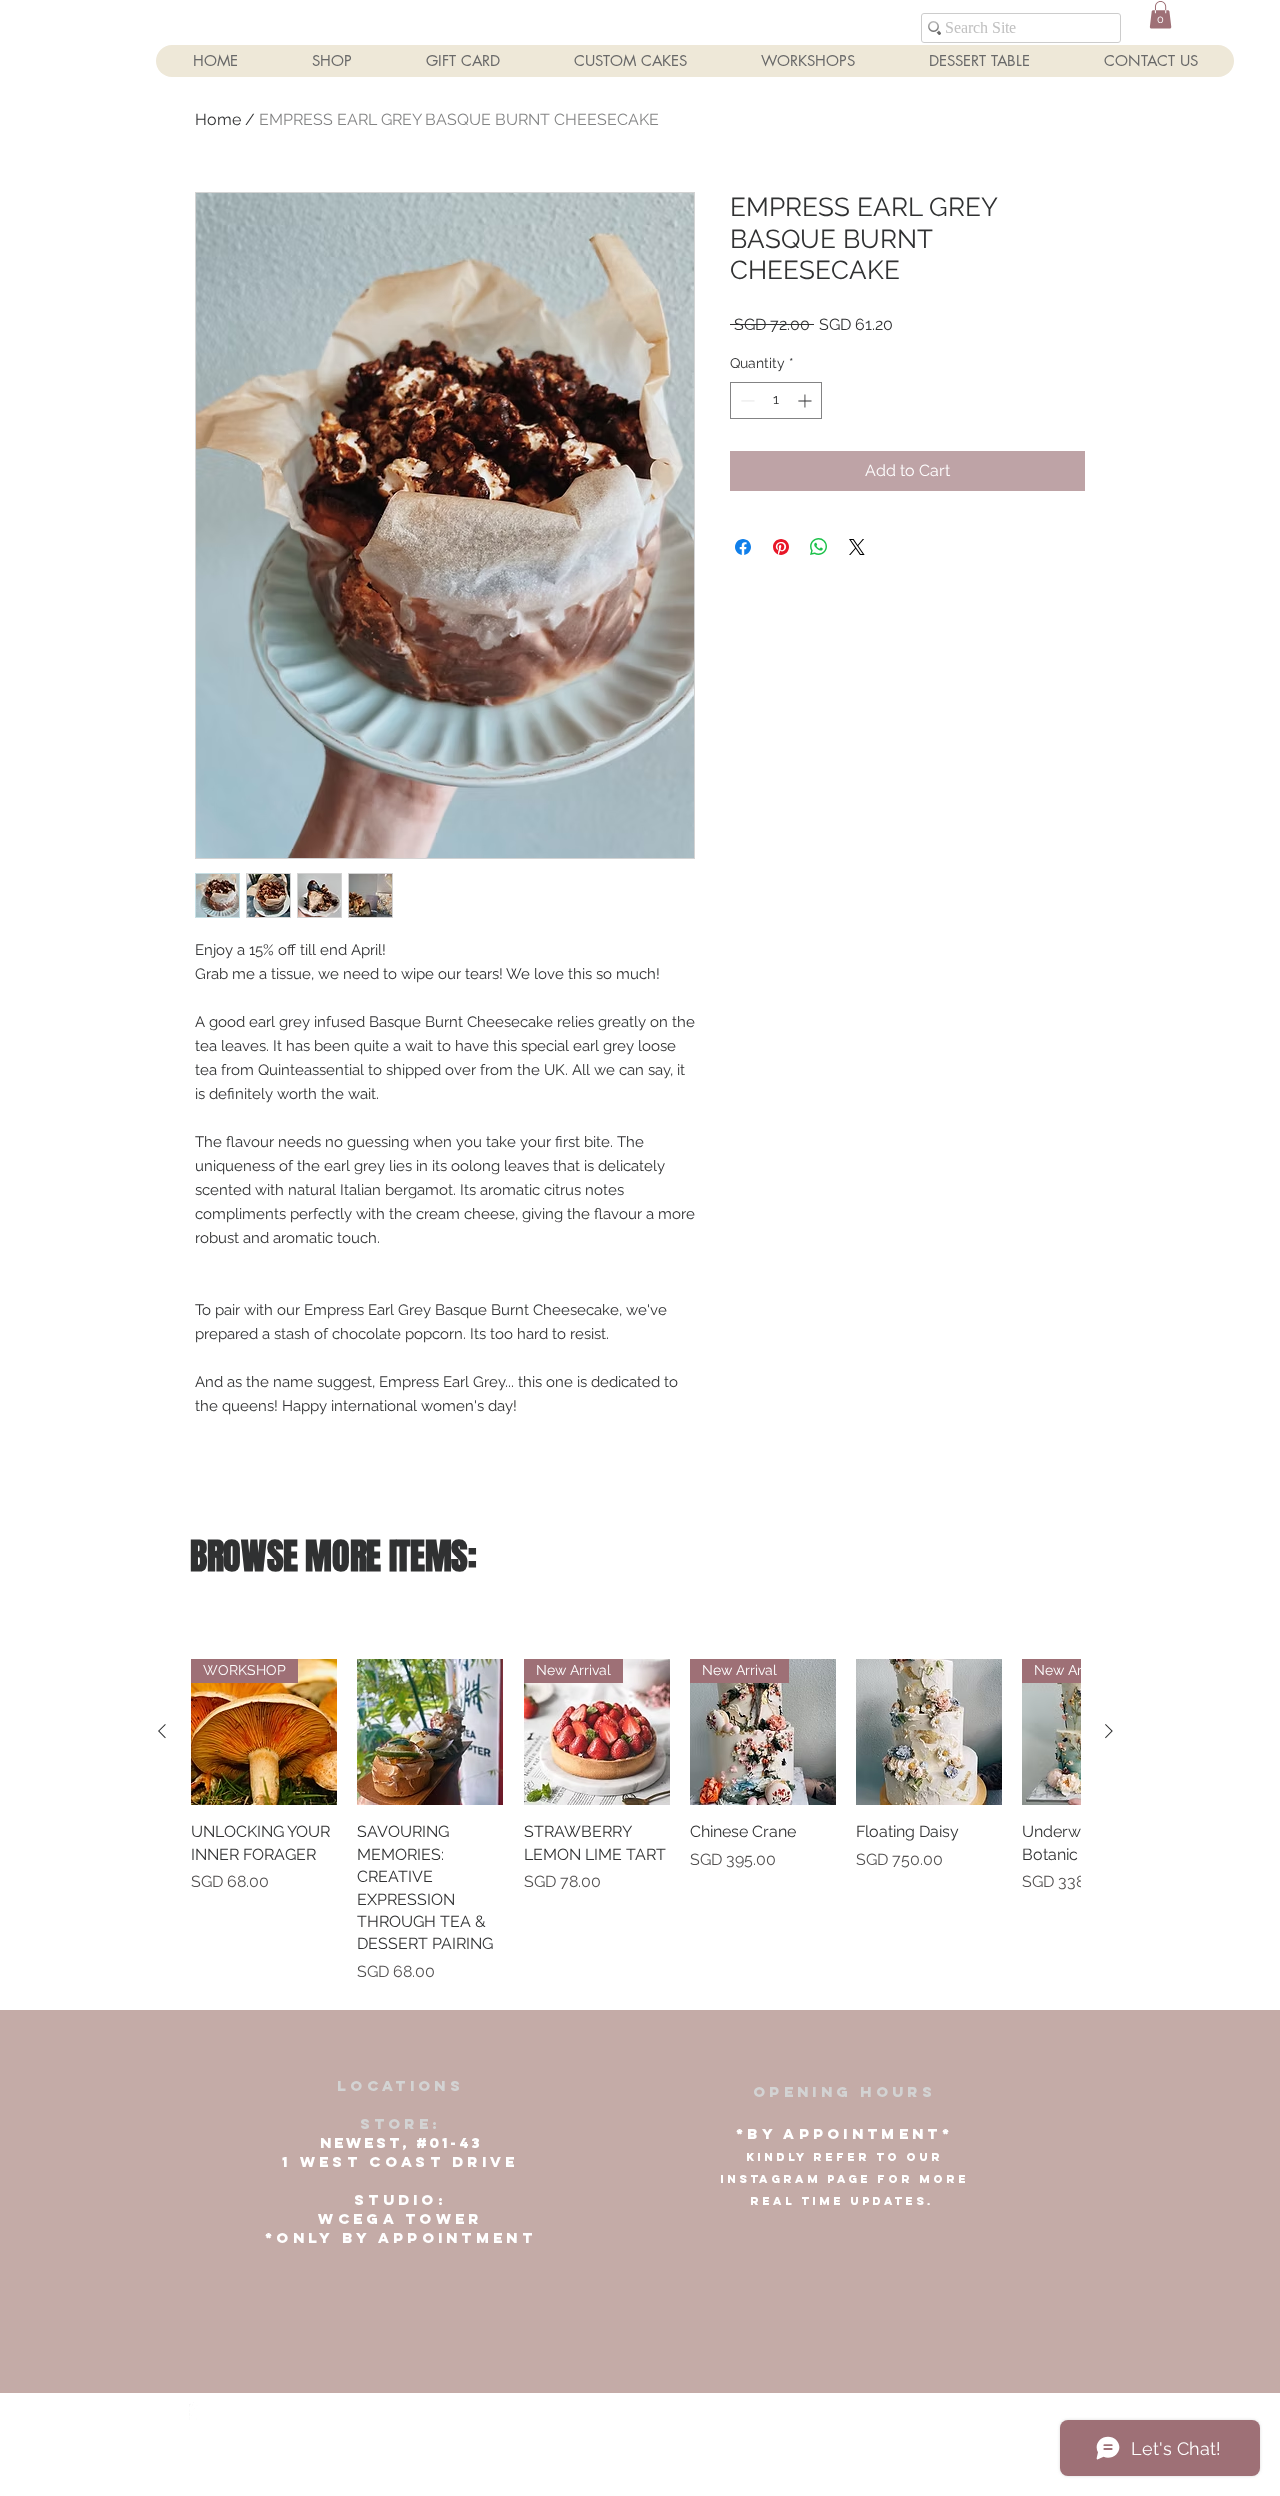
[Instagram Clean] (235, 2411)
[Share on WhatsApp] (819, 547)
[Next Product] (1109, 1731)
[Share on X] (857, 547)
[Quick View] (430, 1732)
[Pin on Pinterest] (781, 547)
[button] (1160, 14)
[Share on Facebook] (743, 547)
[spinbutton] (776, 400)
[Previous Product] (162, 1731)
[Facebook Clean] (198, 2411)
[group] (635, 1821)
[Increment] (806, 400)
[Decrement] (745, 400)
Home (218, 119)
